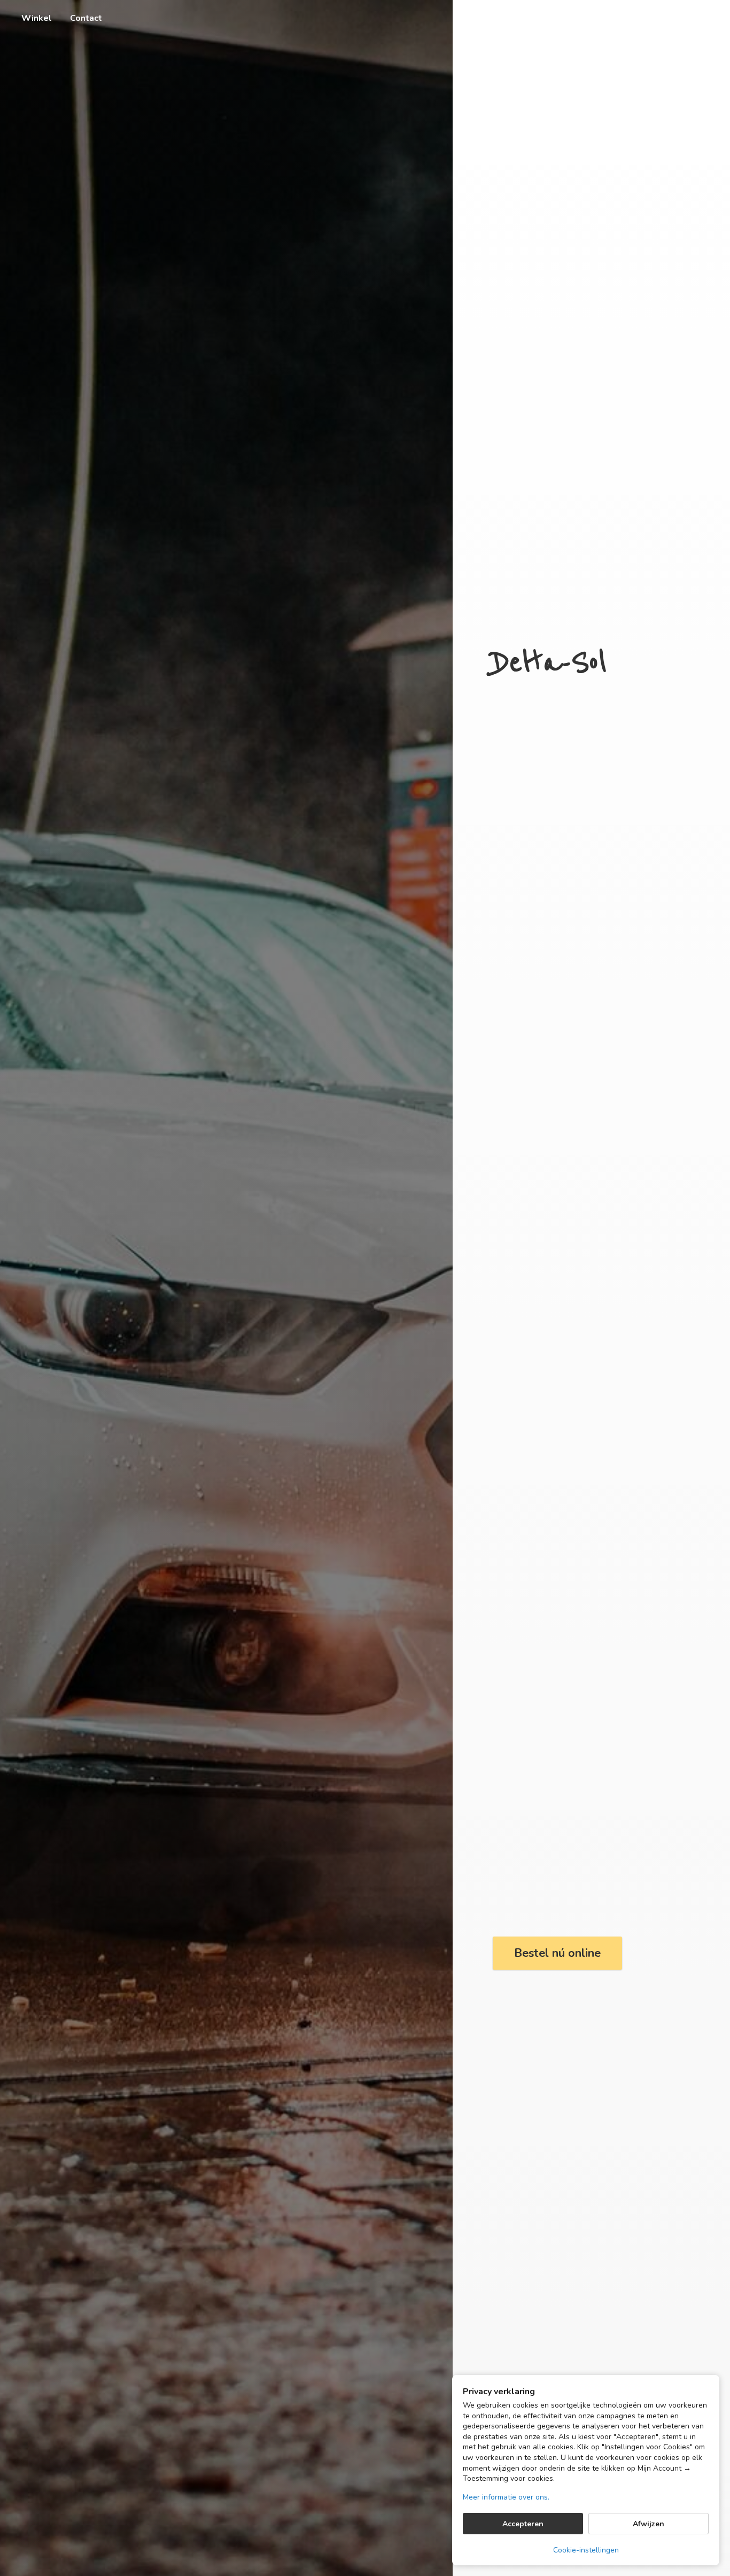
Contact (86, 18)
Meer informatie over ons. (506, 2497)
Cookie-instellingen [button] (586, 2550)
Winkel (37, 18)
